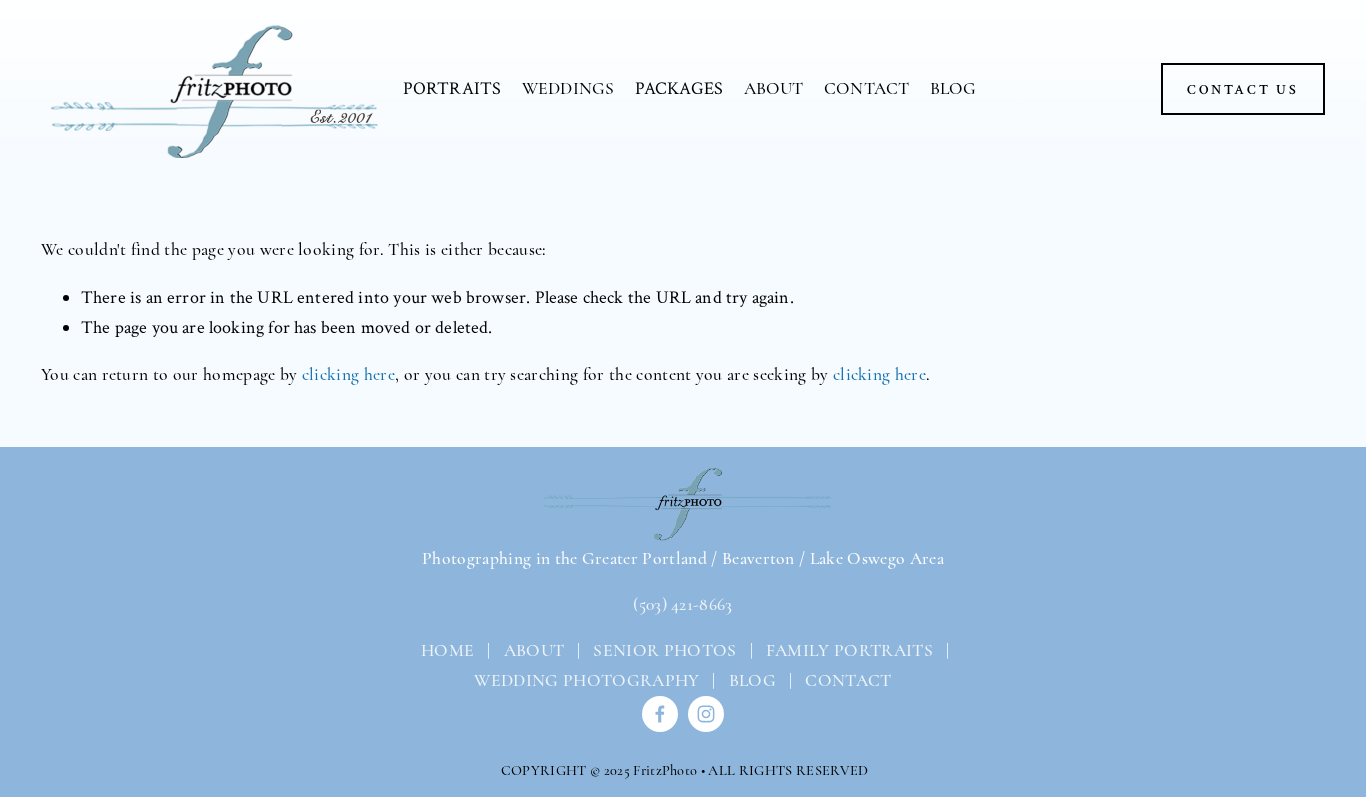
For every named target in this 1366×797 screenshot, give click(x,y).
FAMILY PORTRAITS (849, 650)
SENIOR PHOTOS (664, 650)
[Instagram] (706, 714)
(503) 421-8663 (682, 604)
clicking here (348, 374)
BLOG (953, 88)
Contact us (1243, 89)
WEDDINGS (568, 88)
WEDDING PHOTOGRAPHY (586, 680)
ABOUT (774, 88)
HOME (446, 650)
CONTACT (866, 88)
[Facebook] (660, 714)
